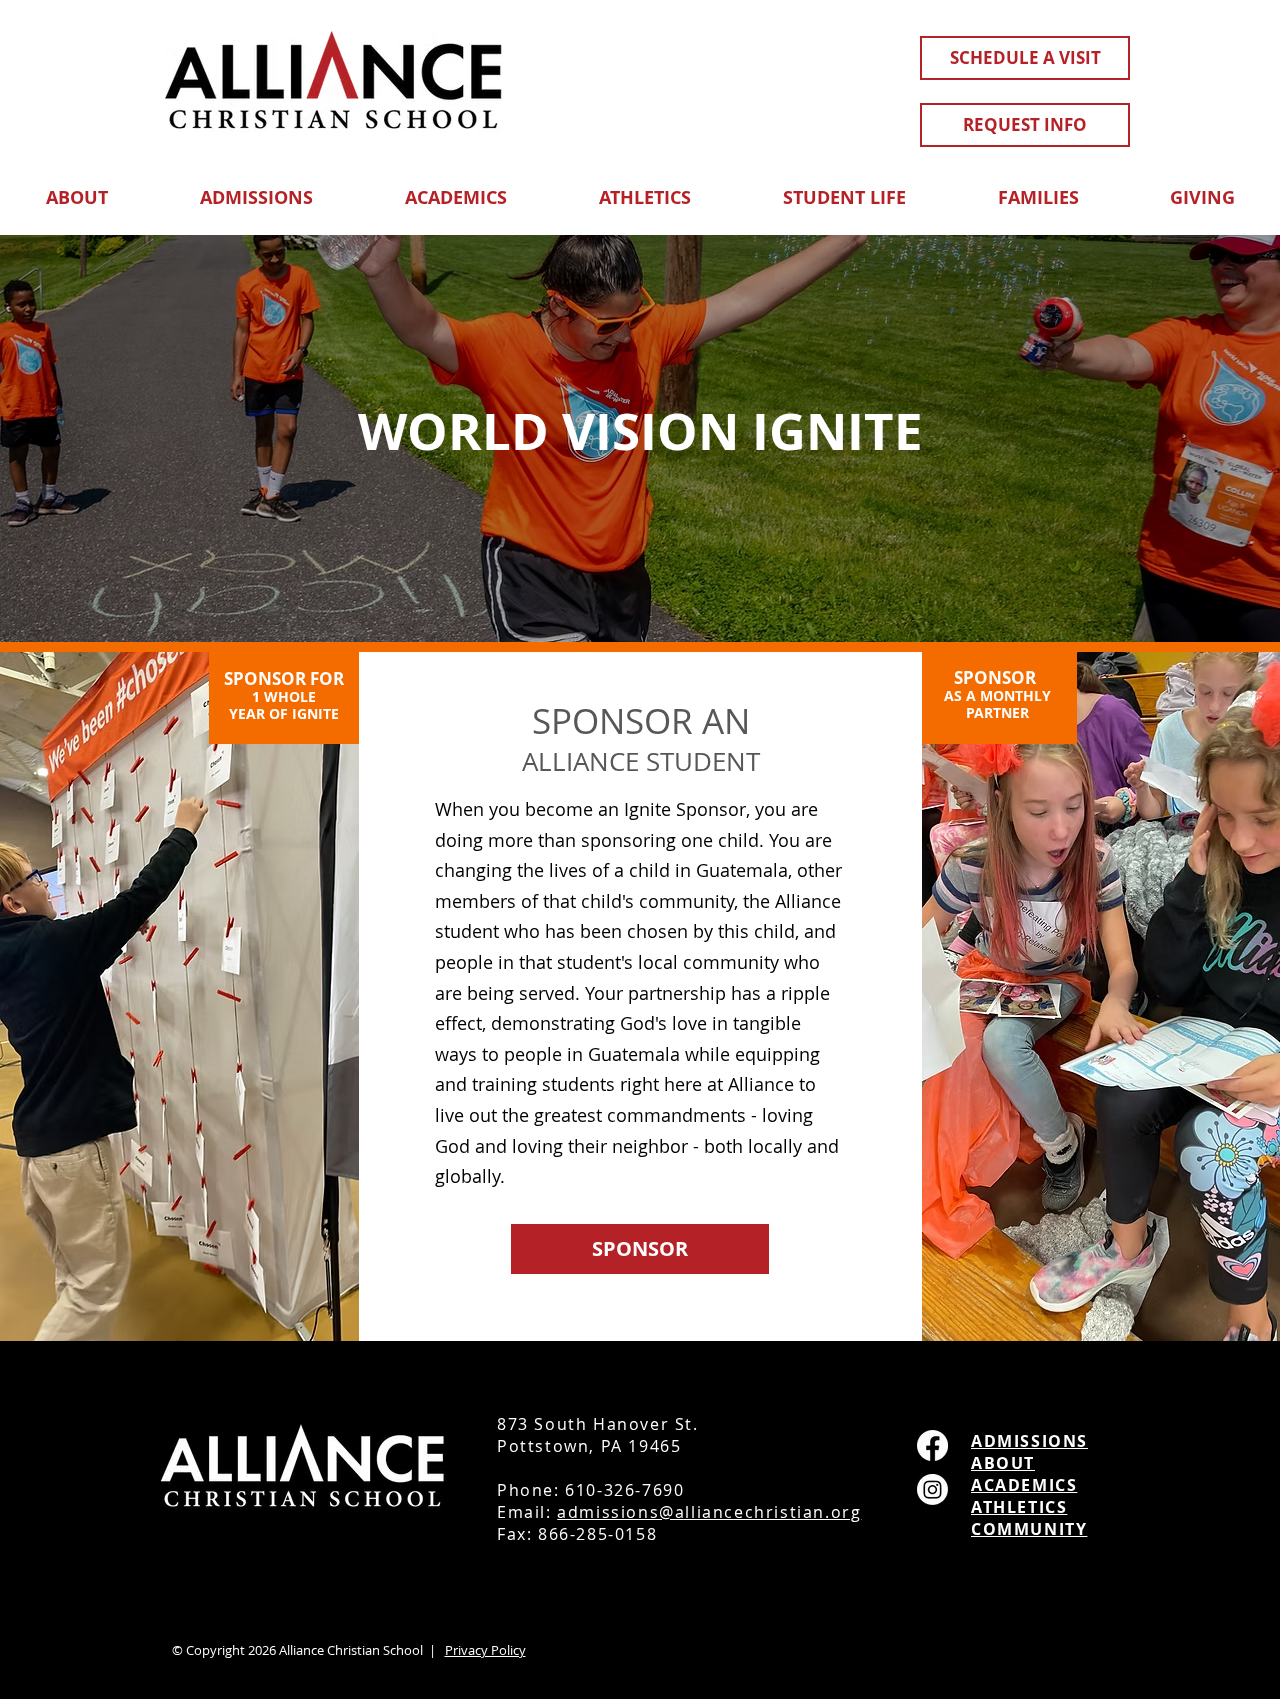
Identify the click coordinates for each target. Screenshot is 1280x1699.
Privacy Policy (485, 1650)
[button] (77, 188)
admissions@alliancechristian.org (709, 1512)
